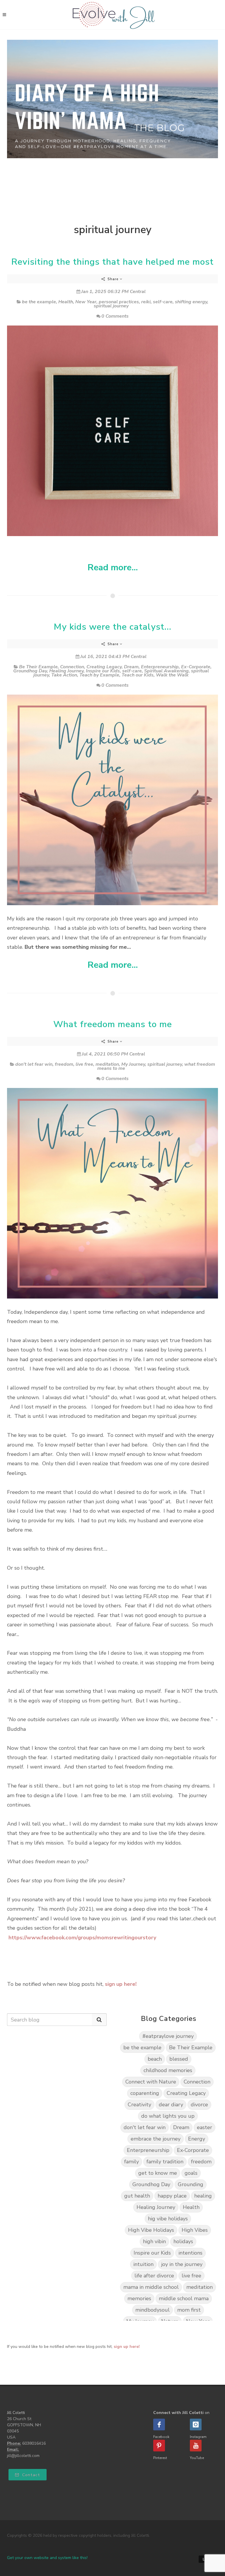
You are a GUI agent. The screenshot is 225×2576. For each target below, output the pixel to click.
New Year (86, 302)
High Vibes (195, 2230)
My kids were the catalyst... (112, 627)
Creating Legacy (104, 667)
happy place (172, 2196)
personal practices (119, 302)
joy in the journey (182, 2264)
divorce (199, 2105)
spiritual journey (111, 306)
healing (203, 2196)
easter (204, 2127)
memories (139, 2298)
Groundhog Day (30, 671)
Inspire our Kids (103, 671)
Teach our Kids (138, 675)
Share (113, 279)
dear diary (171, 2105)
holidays (183, 2241)
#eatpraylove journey (168, 2036)
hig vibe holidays (168, 2219)
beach (155, 2059)
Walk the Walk (172, 675)
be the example (39, 302)
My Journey (133, 1064)
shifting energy (191, 302)
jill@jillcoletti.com (23, 2456)
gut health (137, 2196)
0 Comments (115, 316)
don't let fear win (34, 1064)
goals (191, 2173)
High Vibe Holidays (151, 2230)
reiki (146, 302)
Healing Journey (66, 671)
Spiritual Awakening (166, 671)
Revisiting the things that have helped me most (112, 262)
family (132, 2162)
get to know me (158, 2173)
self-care (163, 302)
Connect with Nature (151, 2082)
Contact (30, 2475)
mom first (189, 2310)
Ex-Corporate (196, 667)
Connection (72, 667)
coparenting (145, 2093)
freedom (64, 1064)
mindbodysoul (152, 2310)
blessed (179, 2059)
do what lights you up (168, 2116)
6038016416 (34, 2443)
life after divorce (154, 2276)
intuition (143, 2264)
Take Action (64, 675)
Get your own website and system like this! (47, 2558)
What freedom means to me (113, 1024)
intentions (190, 2253)
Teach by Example (99, 675)
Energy (197, 2139)
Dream (131, 667)
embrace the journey (156, 2139)
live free (84, 1064)
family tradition (165, 2162)
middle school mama (184, 2298)
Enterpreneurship (160, 667)
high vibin (154, 2241)
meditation (107, 1064)
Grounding (191, 2184)
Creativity (139, 2105)
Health (66, 302)
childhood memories (168, 2070)
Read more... (113, 568)
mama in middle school (151, 2287)
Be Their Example (38, 667)
